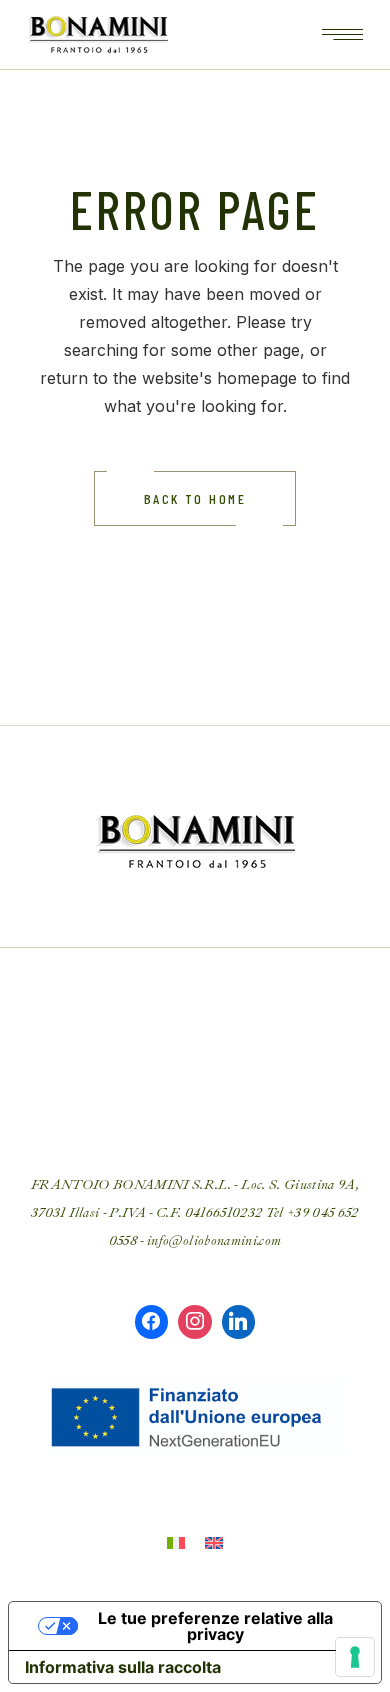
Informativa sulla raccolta (123, 1667)
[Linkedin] (239, 1322)
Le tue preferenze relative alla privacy (215, 1626)
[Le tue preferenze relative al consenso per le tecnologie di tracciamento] (355, 1657)
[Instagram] (195, 1322)
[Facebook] (152, 1322)
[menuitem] (176, 1541)
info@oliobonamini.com (214, 1241)
